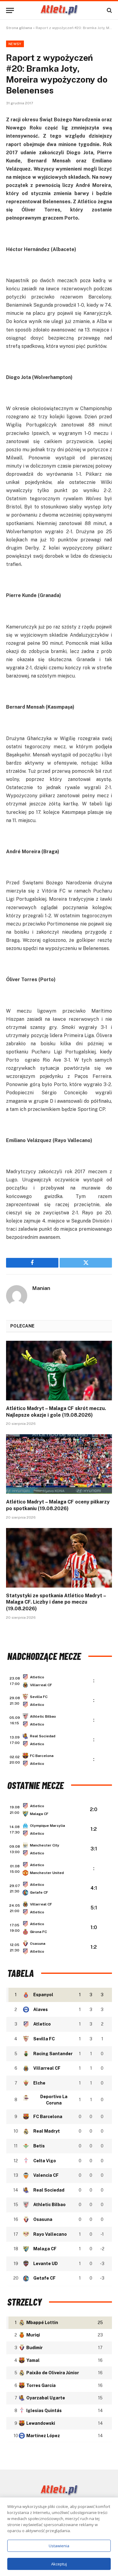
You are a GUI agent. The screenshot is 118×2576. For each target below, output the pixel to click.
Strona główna (19, 28)
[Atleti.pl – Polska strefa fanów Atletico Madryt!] (59, 10)
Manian (41, 1288)
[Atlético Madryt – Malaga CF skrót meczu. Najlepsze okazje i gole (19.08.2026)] (59, 1371)
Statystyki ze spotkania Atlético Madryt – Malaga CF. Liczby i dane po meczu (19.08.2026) (56, 1602)
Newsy (15, 44)
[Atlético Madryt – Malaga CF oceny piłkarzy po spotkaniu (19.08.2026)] (59, 1464)
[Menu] (10, 10)
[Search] (109, 10)
